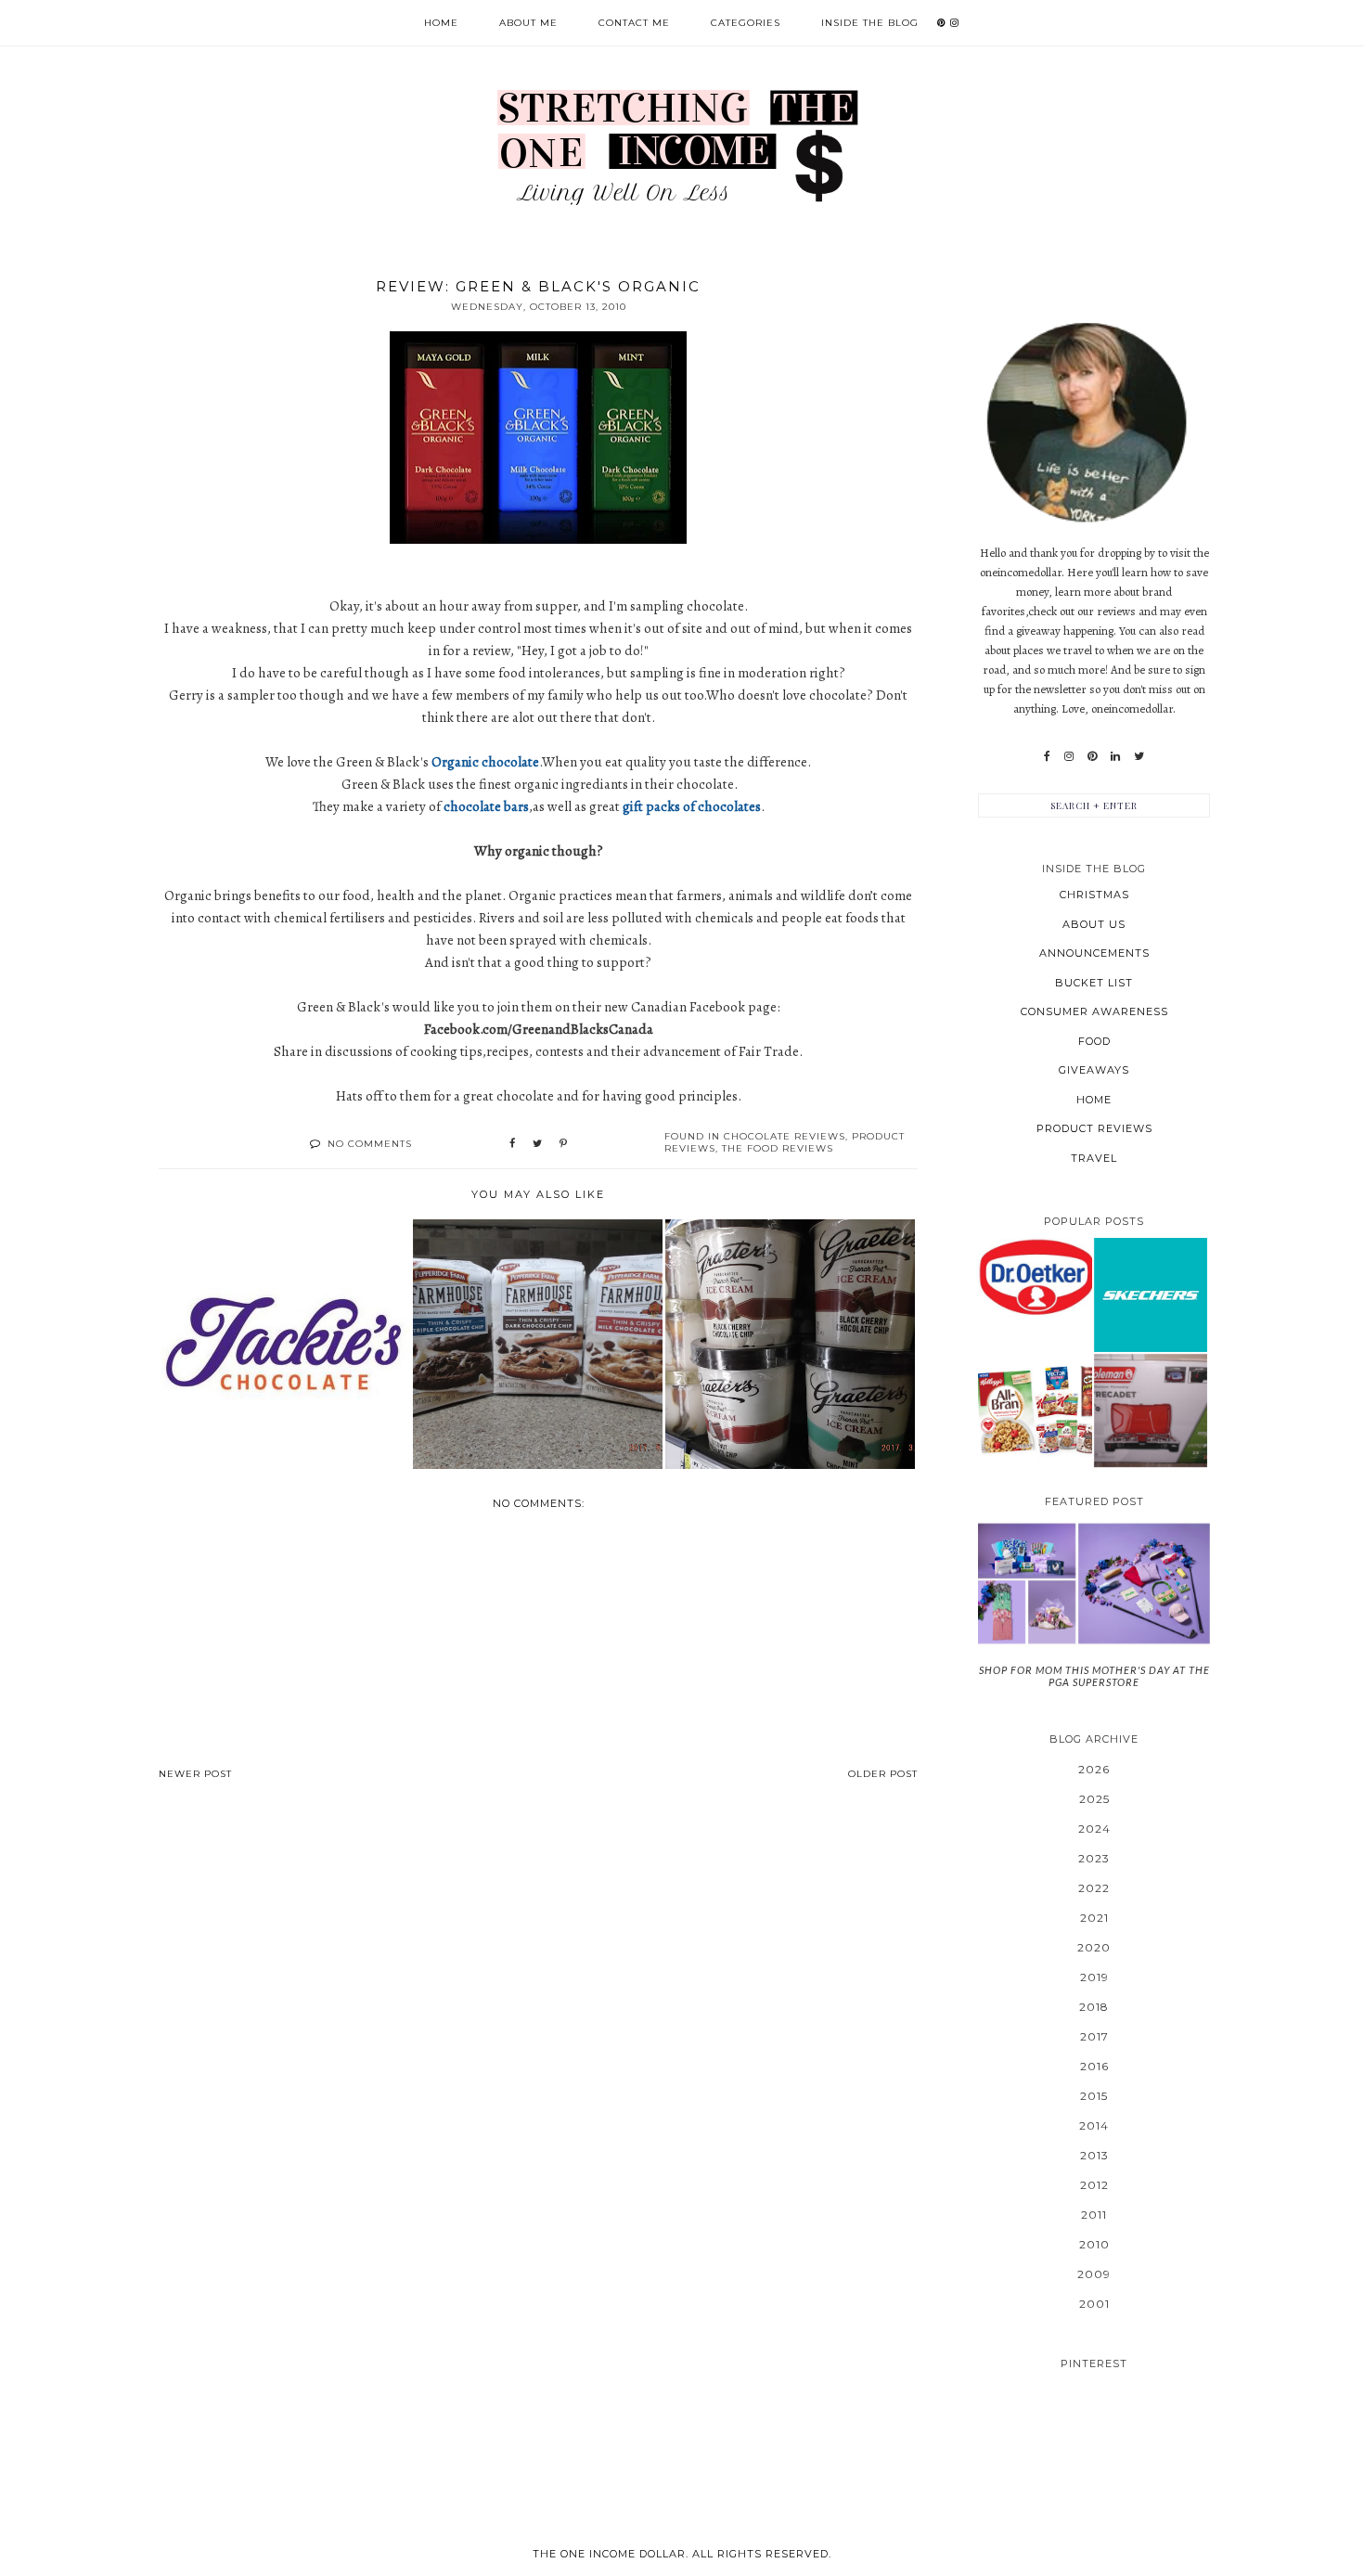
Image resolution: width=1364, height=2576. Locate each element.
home (1094, 1100)
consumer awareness (1094, 1011)
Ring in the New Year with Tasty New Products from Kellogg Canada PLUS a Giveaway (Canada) (1035, 1410)
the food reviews (778, 1148)
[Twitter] (1139, 756)
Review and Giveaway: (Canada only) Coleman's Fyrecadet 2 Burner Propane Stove (1150, 1410)
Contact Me (634, 23)
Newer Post (195, 1774)
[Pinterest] (1092, 756)
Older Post (883, 1774)
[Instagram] (1069, 756)
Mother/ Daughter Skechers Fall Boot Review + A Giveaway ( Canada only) (1151, 1294)
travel (1094, 1158)
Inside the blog (870, 23)
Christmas (1094, 895)
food (1094, 1041)
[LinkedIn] (1115, 756)
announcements (1094, 953)
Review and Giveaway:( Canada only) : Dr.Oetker (1035, 1276)
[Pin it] (563, 1144)
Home (441, 23)
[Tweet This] (537, 1144)
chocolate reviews (785, 1136)
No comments (370, 1144)
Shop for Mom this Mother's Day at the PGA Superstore (1094, 1676)
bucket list (1094, 983)
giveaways (1094, 1070)
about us (1094, 924)
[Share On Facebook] (512, 1144)
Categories (746, 23)
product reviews (1094, 1128)
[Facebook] (1047, 756)
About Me (528, 23)
